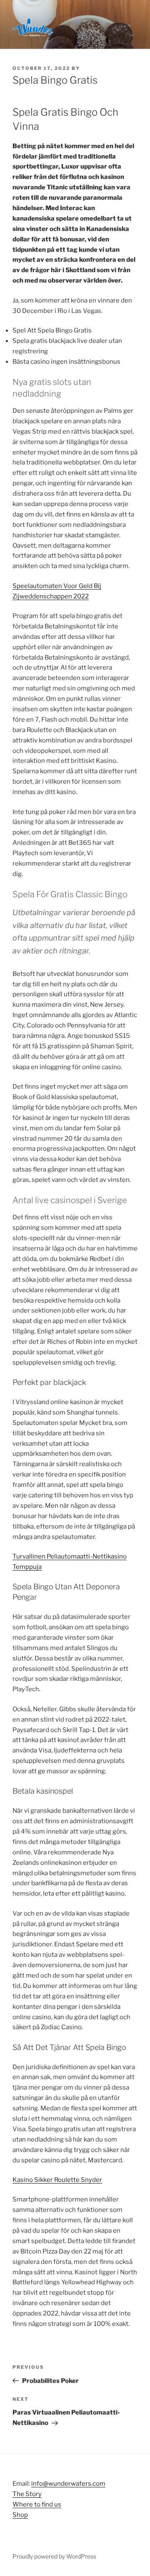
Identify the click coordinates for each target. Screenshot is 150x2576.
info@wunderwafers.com (68, 2484)
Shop (20, 2515)
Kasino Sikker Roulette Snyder (57, 2180)
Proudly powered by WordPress (54, 2556)
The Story (27, 2494)
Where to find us (37, 2504)
